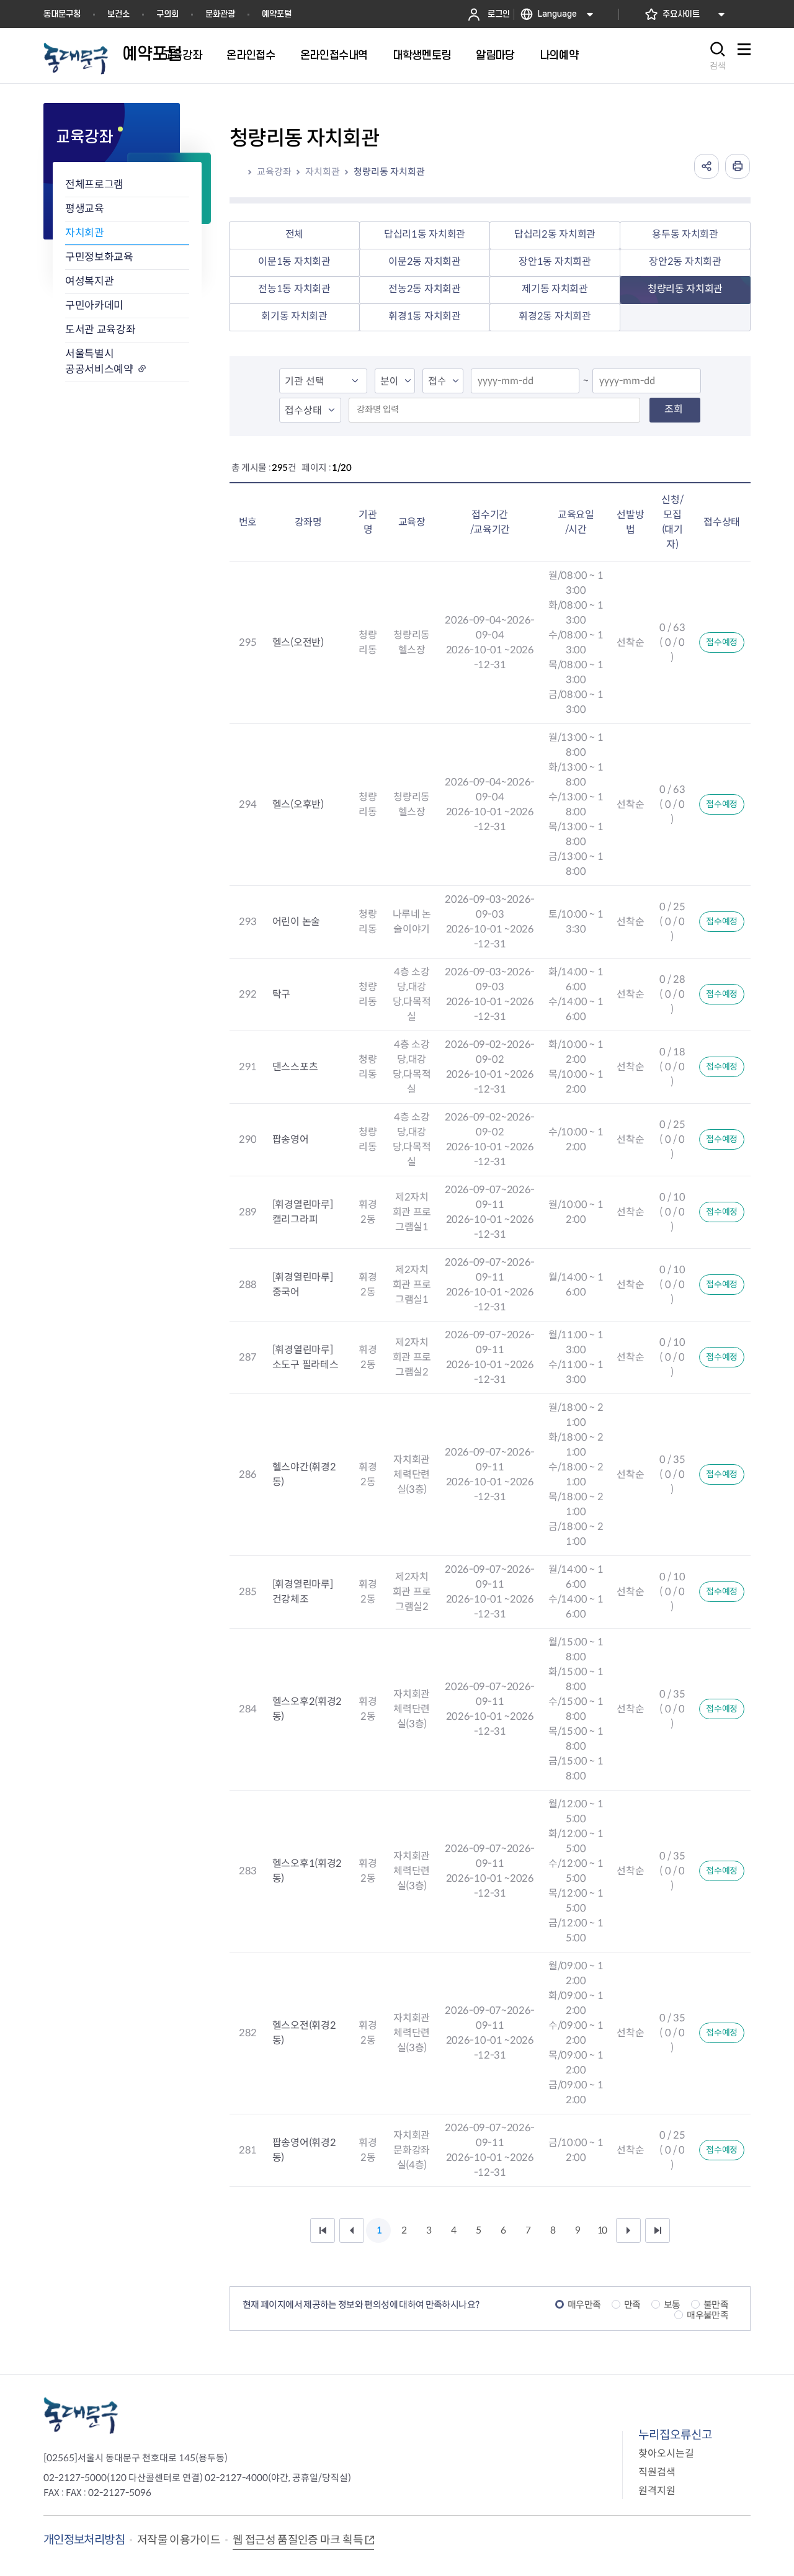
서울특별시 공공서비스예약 (99, 362)
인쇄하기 (738, 166)
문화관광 (220, 14)
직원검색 (657, 2472)
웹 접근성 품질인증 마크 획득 (298, 2540)
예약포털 (277, 14)
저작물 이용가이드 (179, 2540)
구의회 (167, 14)
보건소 (118, 14)
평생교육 (85, 209)
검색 (718, 66)
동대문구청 (62, 14)
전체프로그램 (94, 185)
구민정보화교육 (99, 257)
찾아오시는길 (666, 2453)
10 (602, 2230)
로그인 (499, 14)
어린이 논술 (296, 922)
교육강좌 (274, 172)
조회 (674, 409)
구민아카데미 (94, 306)
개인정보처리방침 (84, 2540)
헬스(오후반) (298, 804)
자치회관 (85, 233)
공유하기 (707, 166)
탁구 (281, 994)
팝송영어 (291, 1139)
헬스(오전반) (298, 642)
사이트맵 (744, 56)
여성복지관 (89, 281)
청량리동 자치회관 (389, 172)
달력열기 (566, 382)
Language (557, 14)
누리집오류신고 (675, 2435)
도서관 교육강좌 (100, 330)
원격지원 (657, 2491)
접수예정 (722, 642)
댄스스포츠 (295, 1067)
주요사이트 (681, 14)
